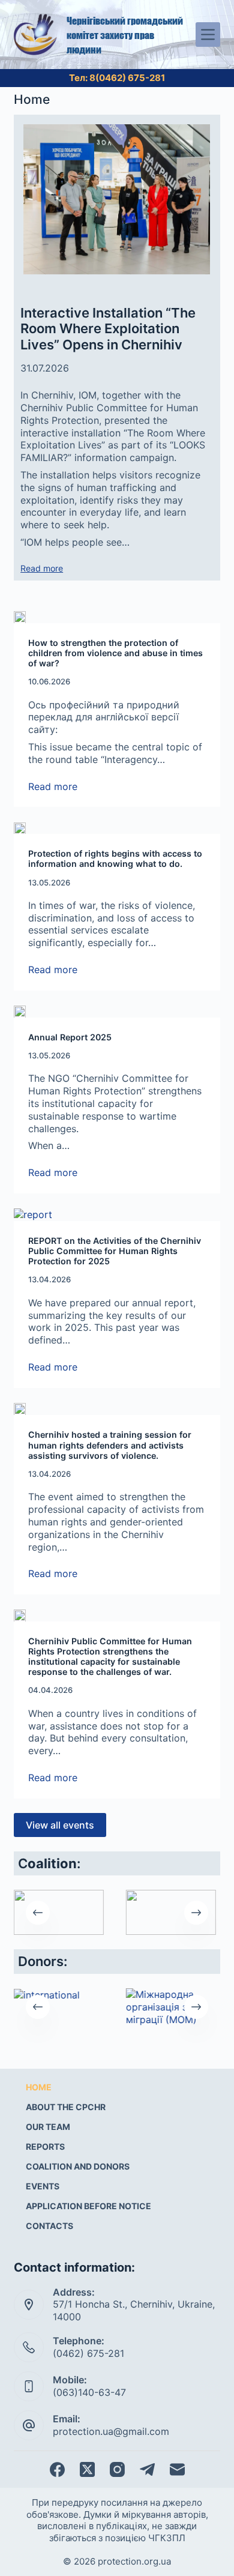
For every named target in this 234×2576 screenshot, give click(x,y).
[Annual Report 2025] (117, 1011)
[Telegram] (147, 2469)
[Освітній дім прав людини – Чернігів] (59, 1912)
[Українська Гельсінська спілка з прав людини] (171, 1912)
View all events (60, 1825)
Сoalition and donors (78, 2166)
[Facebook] (57, 2469)
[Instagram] (117, 2469)
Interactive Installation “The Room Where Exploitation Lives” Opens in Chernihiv (108, 329)
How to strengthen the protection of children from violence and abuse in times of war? (115, 653)
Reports (45, 2146)
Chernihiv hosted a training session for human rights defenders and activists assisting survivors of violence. (110, 1445)
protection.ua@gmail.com (111, 2431)
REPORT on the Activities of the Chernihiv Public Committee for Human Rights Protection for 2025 (115, 1251)
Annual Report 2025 (70, 1037)
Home (39, 2087)
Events (43, 2186)
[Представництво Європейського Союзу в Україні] (59, 1995)
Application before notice (88, 2206)
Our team (48, 2127)
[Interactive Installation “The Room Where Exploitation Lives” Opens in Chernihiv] (117, 199)
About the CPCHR (66, 2107)
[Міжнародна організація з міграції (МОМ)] (171, 2007)
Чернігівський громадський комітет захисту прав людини (125, 35)
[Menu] (208, 35)
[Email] (177, 2469)
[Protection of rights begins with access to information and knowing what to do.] (117, 828)
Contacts (49, 2226)
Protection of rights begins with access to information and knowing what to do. (115, 858)
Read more (42, 569)
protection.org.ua (134, 2561)
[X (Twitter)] (87, 2469)
